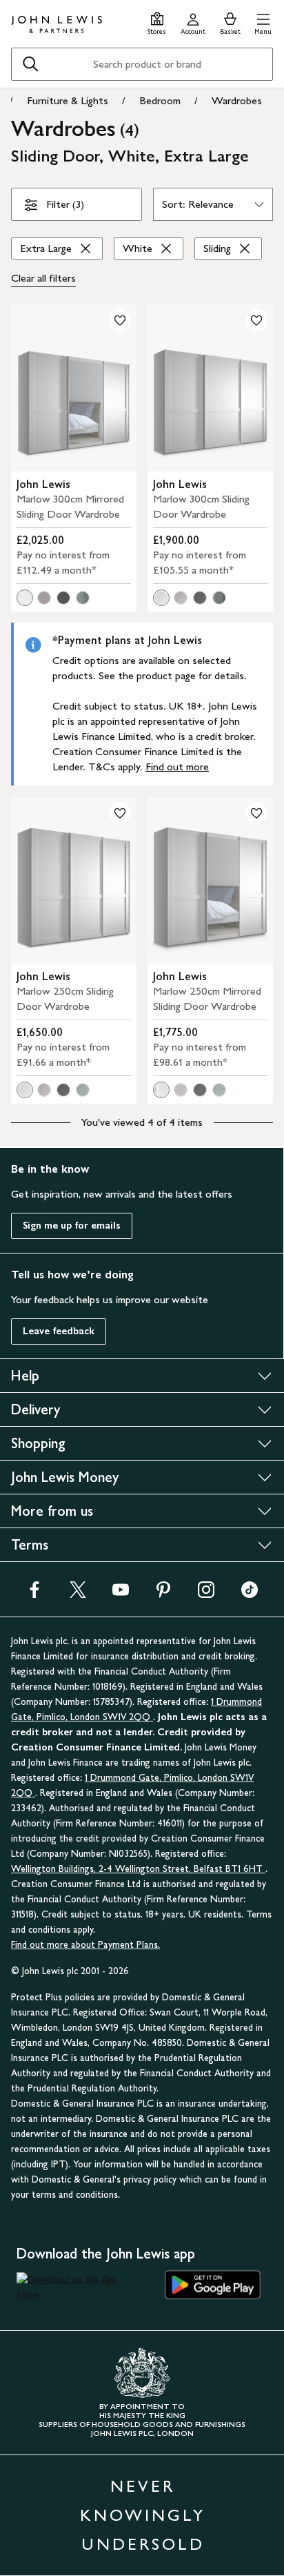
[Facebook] (34, 1594)
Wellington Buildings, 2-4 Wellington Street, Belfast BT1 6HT (138, 1869)
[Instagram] (206, 1594)
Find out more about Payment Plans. (85, 1945)
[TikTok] (250, 1594)
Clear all (43, 278)
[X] (78, 1594)
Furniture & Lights (68, 100)
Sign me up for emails (72, 1226)
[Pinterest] (163, 1594)
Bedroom (160, 100)
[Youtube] (121, 1594)
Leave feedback (59, 1331)
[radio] (25, 598)
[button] (263, 22)
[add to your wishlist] (120, 320)
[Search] (30, 64)
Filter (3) (65, 204)
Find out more (177, 767)
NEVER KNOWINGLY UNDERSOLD (143, 2515)
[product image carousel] (74, 388)
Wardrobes (237, 100)
